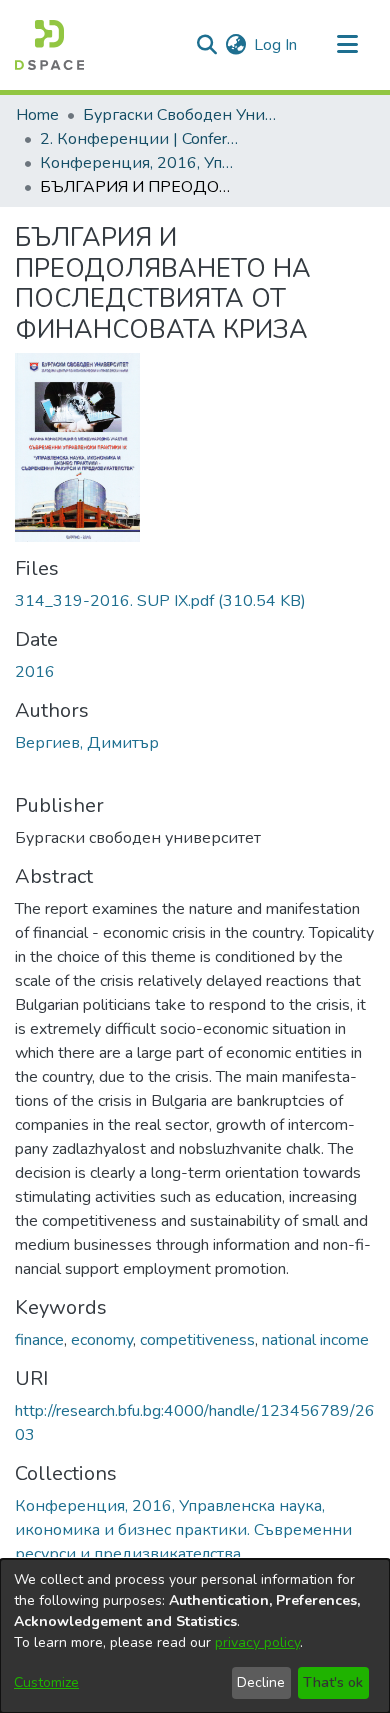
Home (37, 115)
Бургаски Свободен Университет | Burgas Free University (183, 115)
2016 (35, 672)
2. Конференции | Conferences (140, 139)
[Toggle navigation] (347, 45)
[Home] (49, 45)
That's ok (333, 1682)
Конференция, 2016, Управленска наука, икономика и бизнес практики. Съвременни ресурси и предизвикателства (140, 163)
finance (39, 1340)
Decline (261, 1682)
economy (102, 1340)
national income (315, 1340)
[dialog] (195, 1636)
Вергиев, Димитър (87, 743)
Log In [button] (276, 45)
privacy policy (257, 1642)
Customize (46, 1682)
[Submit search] (206, 45)
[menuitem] (235, 45)
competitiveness (197, 1340)
